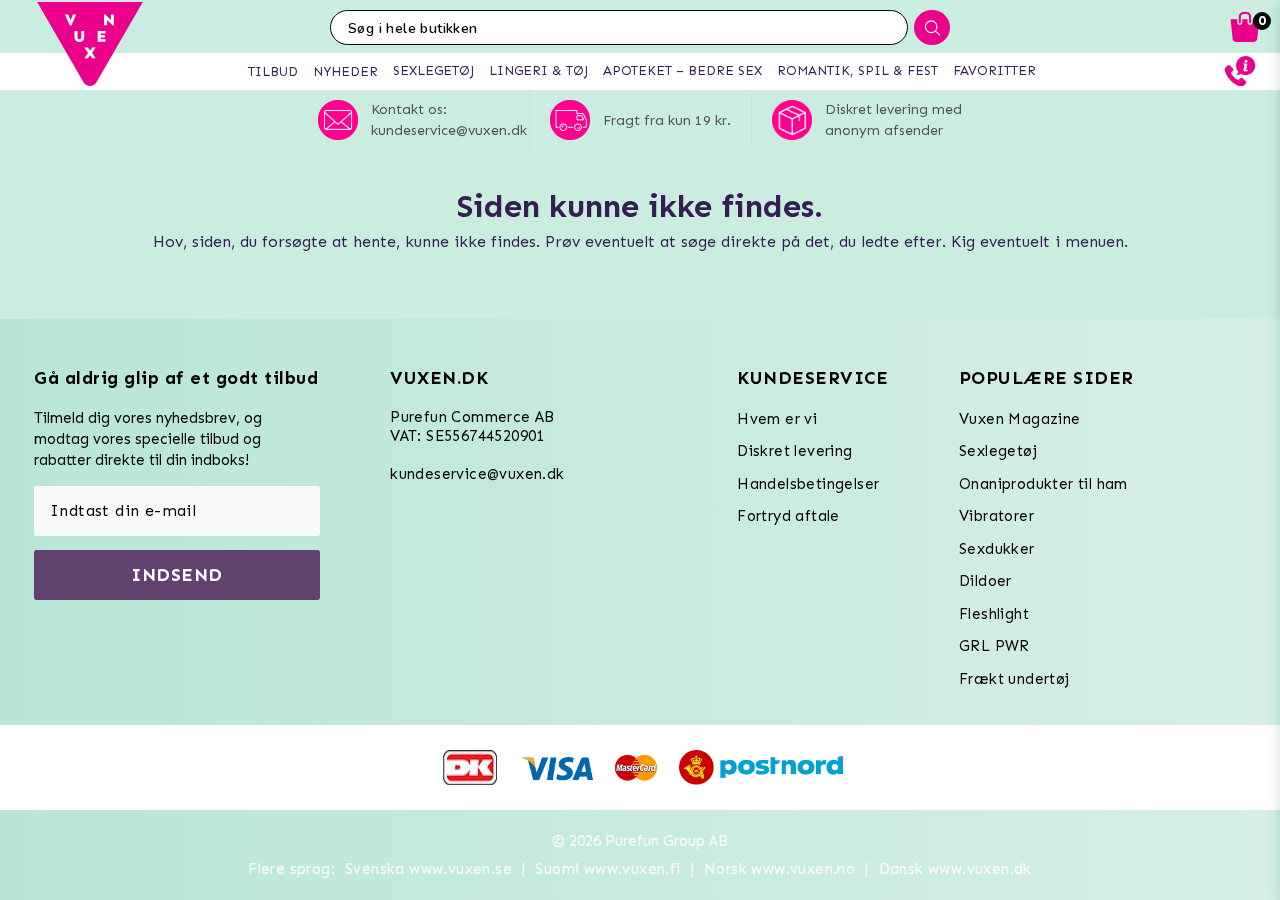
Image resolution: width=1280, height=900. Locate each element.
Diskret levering (794, 451)
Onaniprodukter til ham (1043, 484)
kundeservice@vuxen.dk (477, 474)
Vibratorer (996, 516)
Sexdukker (997, 549)
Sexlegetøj (998, 451)
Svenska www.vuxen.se (428, 869)
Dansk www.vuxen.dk (955, 869)
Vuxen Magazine (1020, 419)
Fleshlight (994, 614)
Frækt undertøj (1014, 679)
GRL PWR (994, 646)
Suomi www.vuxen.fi (607, 869)
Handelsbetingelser (808, 484)
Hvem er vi (777, 419)
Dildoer (985, 581)
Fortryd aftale (788, 516)
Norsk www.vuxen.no (779, 869)
